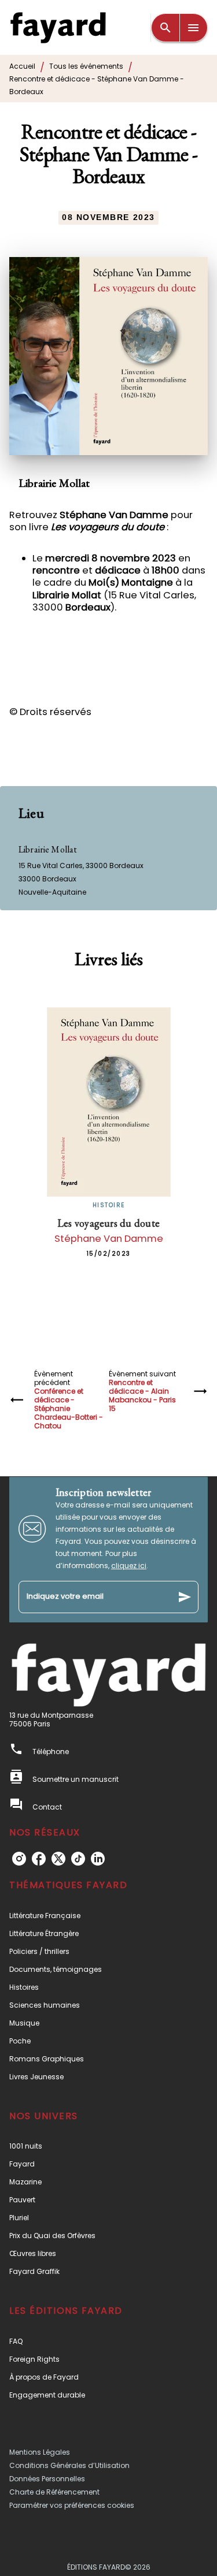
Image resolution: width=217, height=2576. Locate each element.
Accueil (22, 66)
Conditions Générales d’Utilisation (69, 2465)
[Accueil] (58, 27)
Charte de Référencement (54, 2492)
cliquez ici (129, 1566)
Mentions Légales (40, 2452)
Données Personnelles (47, 2479)
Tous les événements (86, 66)
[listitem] (19, 1859)
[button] (108, 1916)
